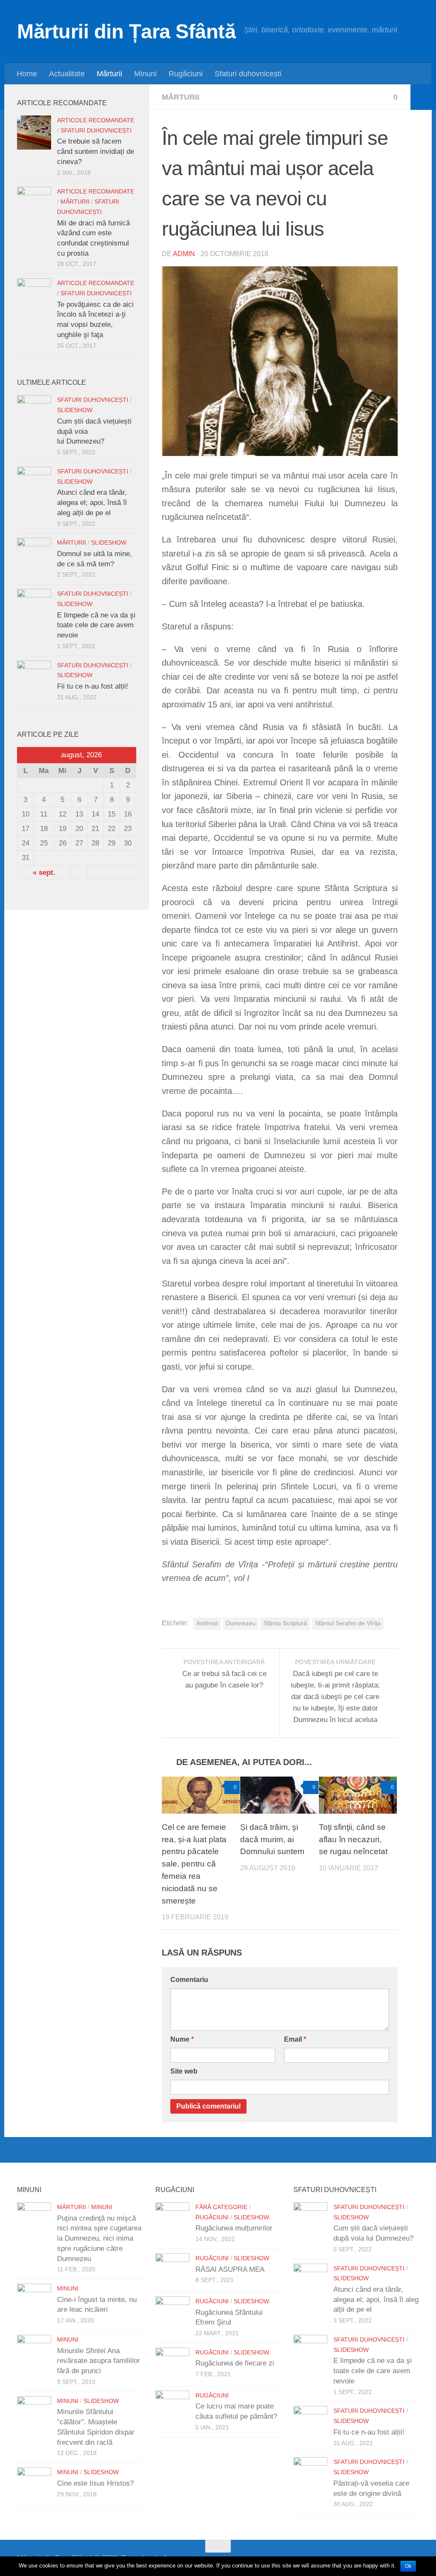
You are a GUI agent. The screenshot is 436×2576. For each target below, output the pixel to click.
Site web (184, 2071)
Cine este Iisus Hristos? (95, 2483)
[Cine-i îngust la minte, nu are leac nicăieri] (34, 2301)
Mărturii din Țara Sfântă (126, 31)
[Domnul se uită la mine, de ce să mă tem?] (34, 555)
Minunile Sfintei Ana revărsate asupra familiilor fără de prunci (99, 2361)
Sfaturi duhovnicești (248, 74)
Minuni (145, 74)
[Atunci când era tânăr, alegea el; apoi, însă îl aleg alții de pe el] (34, 484)
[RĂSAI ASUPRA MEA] (172, 2270)
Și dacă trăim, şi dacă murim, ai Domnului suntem (272, 1839)
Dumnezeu (241, 1623)
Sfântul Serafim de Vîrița (348, 1623)
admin (184, 254)
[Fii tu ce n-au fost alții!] (34, 678)
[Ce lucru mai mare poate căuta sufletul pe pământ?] (172, 2408)
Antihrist (207, 1623)
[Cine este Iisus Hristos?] (34, 2484)
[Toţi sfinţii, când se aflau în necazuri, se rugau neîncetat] (358, 1795)
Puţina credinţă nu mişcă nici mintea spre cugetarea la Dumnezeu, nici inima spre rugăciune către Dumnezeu (99, 2238)
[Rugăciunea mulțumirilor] (172, 2219)
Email (295, 2039)
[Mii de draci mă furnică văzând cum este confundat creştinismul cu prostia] (34, 204)
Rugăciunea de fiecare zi (235, 2363)
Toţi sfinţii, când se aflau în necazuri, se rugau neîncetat (353, 1839)
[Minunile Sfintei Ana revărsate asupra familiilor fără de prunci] (34, 2352)
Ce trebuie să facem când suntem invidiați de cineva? (96, 151)
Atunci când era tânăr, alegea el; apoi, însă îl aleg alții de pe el (92, 502)
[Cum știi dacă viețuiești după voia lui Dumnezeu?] (34, 412)
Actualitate (67, 74)
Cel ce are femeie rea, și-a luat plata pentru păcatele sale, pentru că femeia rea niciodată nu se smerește (194, 1864)
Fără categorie (221, 2207)
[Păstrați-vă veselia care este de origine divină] (310, 2474)
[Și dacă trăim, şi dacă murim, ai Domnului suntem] (279, 1795)
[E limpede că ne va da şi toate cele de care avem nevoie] (34, 606)
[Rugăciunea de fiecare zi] (172, 2365)
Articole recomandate (96, 120)
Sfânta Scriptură (285, 1623)
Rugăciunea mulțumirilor (234, 2228)
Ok (408, 2566)
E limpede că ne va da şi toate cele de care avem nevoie (96, 625)
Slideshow (75, 410)
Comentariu (189, 1980)
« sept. (44, 873)
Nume (182, 2039)
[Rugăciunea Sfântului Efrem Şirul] (172, 2313)
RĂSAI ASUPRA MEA (230, 2269)
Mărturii (109, 74)
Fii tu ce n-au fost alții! (93, 686)
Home (27, 74)
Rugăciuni (186, 74)
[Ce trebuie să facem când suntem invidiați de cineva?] (34, 133)
